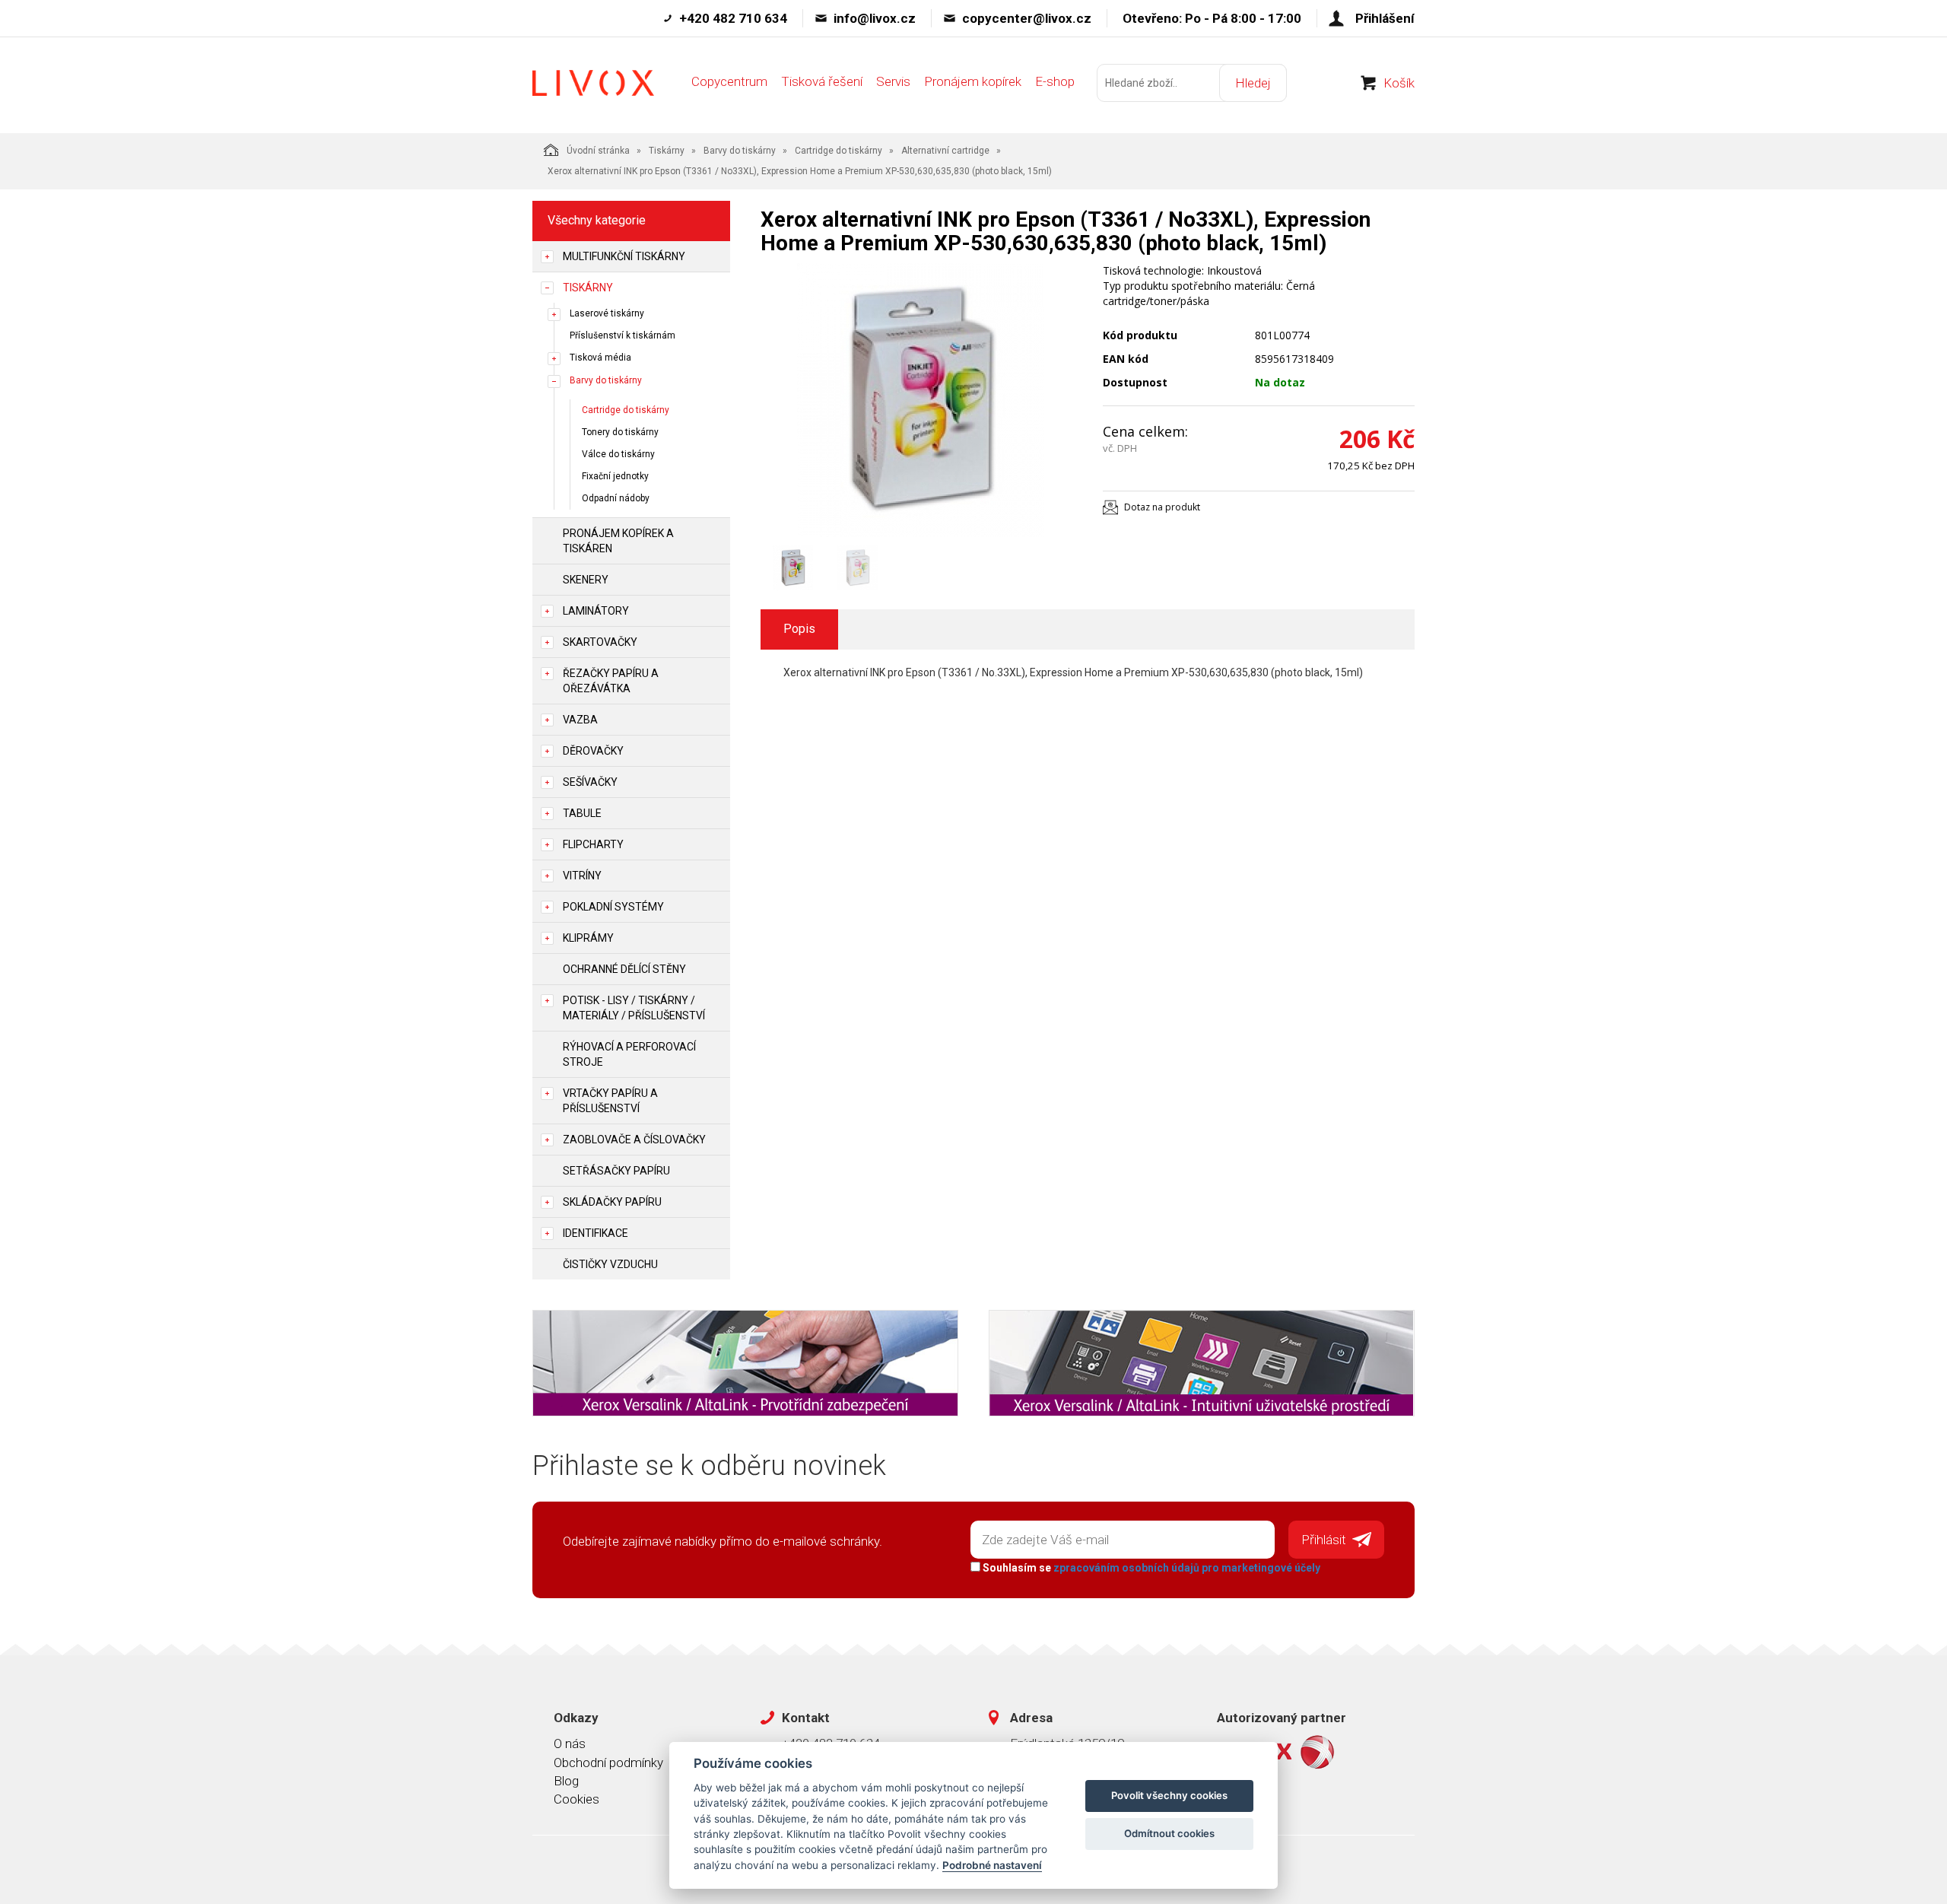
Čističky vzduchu (610, 1264)
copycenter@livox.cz (1027, 18)
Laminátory (596, 611)
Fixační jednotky (615, 476)
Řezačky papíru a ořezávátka (611, 681)
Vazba (580, 720)
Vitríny (582, 876)
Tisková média (600, 358)
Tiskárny (667, 151)
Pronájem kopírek (973, 81)
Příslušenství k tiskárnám (623, 335)
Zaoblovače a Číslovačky (634, 1140)
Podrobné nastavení (992, 1865)
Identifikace (596, 1233)
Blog (566, 1781)
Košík (1399, 83)
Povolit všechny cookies (1169, 1795)
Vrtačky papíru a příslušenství (610, 1101)
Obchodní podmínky (608, 1763)
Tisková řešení (822, 81)
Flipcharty (593, 844)
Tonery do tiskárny (620, 432)
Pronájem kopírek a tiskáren (618, 541)
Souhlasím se (1150, 1568)
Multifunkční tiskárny (624, 256)
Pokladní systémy (613, 907)
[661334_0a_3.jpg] (920, 400)
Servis (893, 81)
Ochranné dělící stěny (624, 969)
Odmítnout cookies (1169, 1833)
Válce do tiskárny (618, 454)
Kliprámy (588, 938)
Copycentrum (729, 81)
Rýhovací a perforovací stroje (629, 1054)
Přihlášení (1385, 18)
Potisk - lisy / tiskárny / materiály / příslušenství (634, 1008)
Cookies (576, 1799)
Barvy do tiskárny (740, 151)
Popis (799, 629)
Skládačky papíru (612, 1202)
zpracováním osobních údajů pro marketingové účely (1187, 1568)
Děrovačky (593, 751)
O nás (570, 1743)
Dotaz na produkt (1162, 507)
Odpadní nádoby (616, 498)
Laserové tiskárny (607, 313)
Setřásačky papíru (616, 1171)
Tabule (582, 813)
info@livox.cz (875, 18)
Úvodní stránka (598, 151)
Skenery (586, 580)
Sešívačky (590, 782)
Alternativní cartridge (945, 151)
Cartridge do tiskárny (839, 151)
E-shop (1055, 81)
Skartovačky (600, 642)
